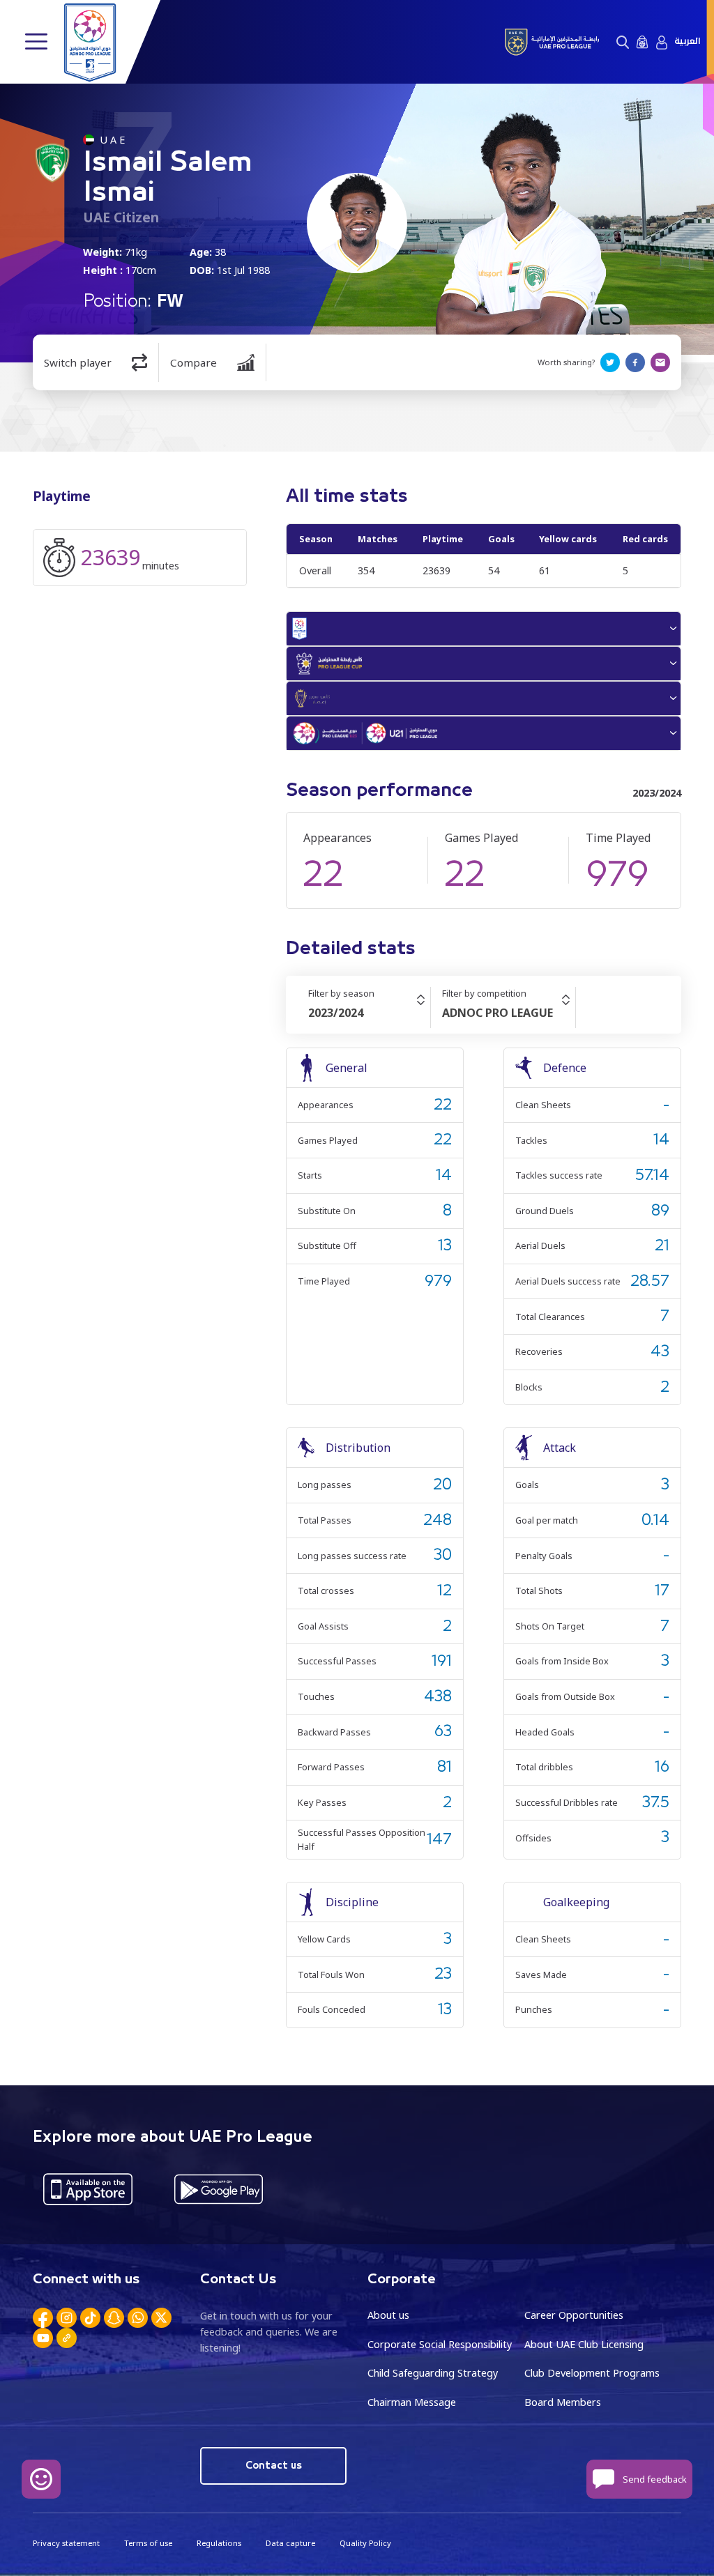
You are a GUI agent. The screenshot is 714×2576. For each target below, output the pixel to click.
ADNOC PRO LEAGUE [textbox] (497, 1013)
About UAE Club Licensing (584, 2344)
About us (388, 2315)
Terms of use (148, 2543)
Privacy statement (66, 2543)
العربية (687, 41)
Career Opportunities (574, 2315)
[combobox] (369, 1013)
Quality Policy (365, 2543)
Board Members (563, 2402)
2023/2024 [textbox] (336, 1013)
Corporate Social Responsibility (440, 2344)
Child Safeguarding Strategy (433, 2373)
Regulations (219, 2543)
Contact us (274, 2466)
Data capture (290, 2543)
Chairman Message (412, 2402)
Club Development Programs (592, 2373)
